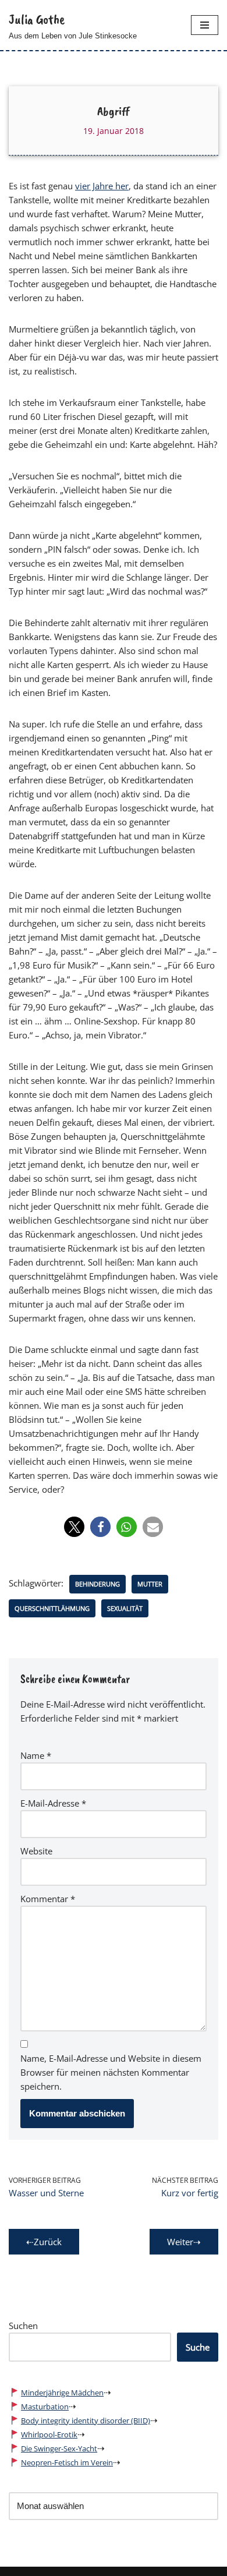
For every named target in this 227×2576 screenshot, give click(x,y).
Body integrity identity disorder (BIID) (86, 2420)
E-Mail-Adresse (53, 1803)
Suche (198, 2347)
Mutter (150, 1584)
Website (36, 1851)
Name (36, 1755)
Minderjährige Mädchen (62, 2393)
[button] (74, 1527)
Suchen (23, 2326)
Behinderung (97, 1584)
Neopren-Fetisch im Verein (67, 2462)
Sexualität (125, 1608)
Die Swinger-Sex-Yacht (59, 2448)
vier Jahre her (102, 186)
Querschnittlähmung (52, 1608)
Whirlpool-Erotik (49, 2434)
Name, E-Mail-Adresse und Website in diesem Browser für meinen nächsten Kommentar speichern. (111, 2072)
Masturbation (45, 2407)
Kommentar (48, 1899)
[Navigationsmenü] (205, 25)
